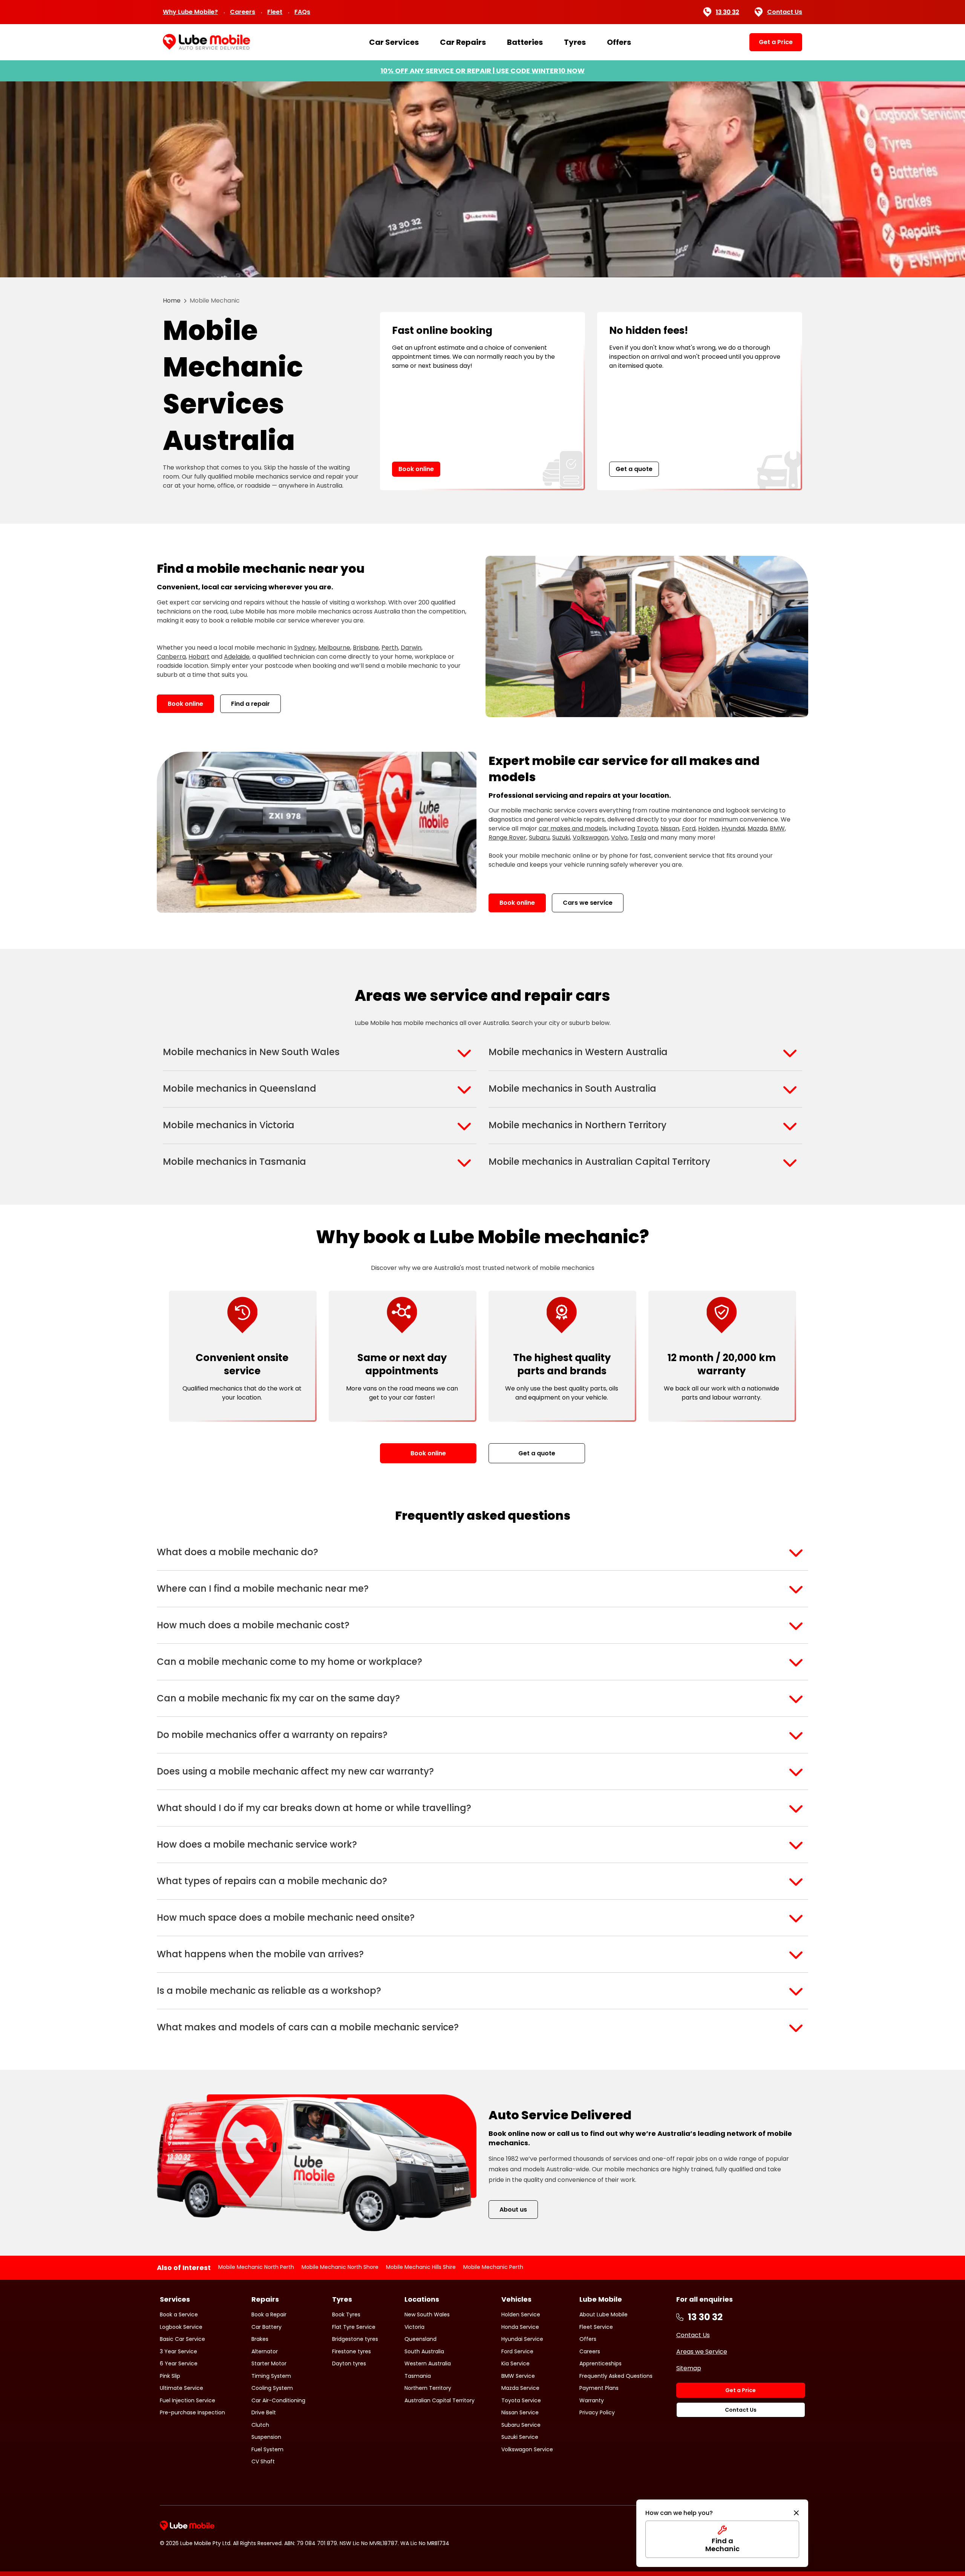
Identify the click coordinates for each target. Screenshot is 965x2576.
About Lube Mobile (604, 2314)
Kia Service (515, 2363)
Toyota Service (521, 2400)
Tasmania (418, 2376)
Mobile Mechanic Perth (493, 2267)
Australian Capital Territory (440, 2400)
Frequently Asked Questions (616, 2376)
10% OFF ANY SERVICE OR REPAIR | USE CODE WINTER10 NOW (482, 71)
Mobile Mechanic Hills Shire (421, 2267)
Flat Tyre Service (354, 2327)
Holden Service (521, 2314)
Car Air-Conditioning (278, 2400)
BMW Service (518, 2376)
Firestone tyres (352, 2351)
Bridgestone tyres (355, 2339)
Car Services (394, 42)
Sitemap (689, 2368)
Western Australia (428, 2363)
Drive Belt (264, 2412)
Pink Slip (170, 2376)
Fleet (275, 12)
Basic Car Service (182, 2339)
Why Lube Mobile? (190, 12)
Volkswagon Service (527, 2449)
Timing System (271, 2376)
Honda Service (520, 2327)
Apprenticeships (600, 2363)
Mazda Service (520, 2388)
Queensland (420, 2339)
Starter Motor (269, 2363)
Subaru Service (521, 2425)
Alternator (265, 2351)
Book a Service (179, 2314)
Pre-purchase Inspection (192, 2412)
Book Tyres (346, 2314)
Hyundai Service (522, 2339)
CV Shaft (263, 2461)
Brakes (260, 2339)
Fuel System (267, 2449)
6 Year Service (179, 2363)
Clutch (260, 2425)
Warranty (592, 2400)
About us (513, 2210)
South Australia (424, 2351)
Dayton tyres (349, 2363)
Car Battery (267, 2327)
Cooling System (272, 2388)
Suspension (266, 2437)
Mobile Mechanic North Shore (340, 2267)
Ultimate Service (182, 2388)
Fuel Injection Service (188, 2400)
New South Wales (427, 2314)
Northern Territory (428, 2388)
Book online (416, 469)
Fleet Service (596, 2327)
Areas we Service (702, 2352)
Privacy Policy (597, 2412)
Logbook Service (181, 2327)
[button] (482, 1552)
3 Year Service (178, 2351)
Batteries (525, 42)
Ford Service (517, 2351)
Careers (243, 12)
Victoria (414, 2327)
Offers (619, 42)
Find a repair (250, 704)
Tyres (575, 42)
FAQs (302, 12)
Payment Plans (599, 2388)
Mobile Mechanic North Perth (256, 2267)
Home (172, 301)
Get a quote (634, 469)
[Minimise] (796, 2513)
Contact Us (785, 12)
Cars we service (588, 903)
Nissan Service (520, 2412)
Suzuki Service (520, 2437)
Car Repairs (463, 42)
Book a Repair (269, 2314)
